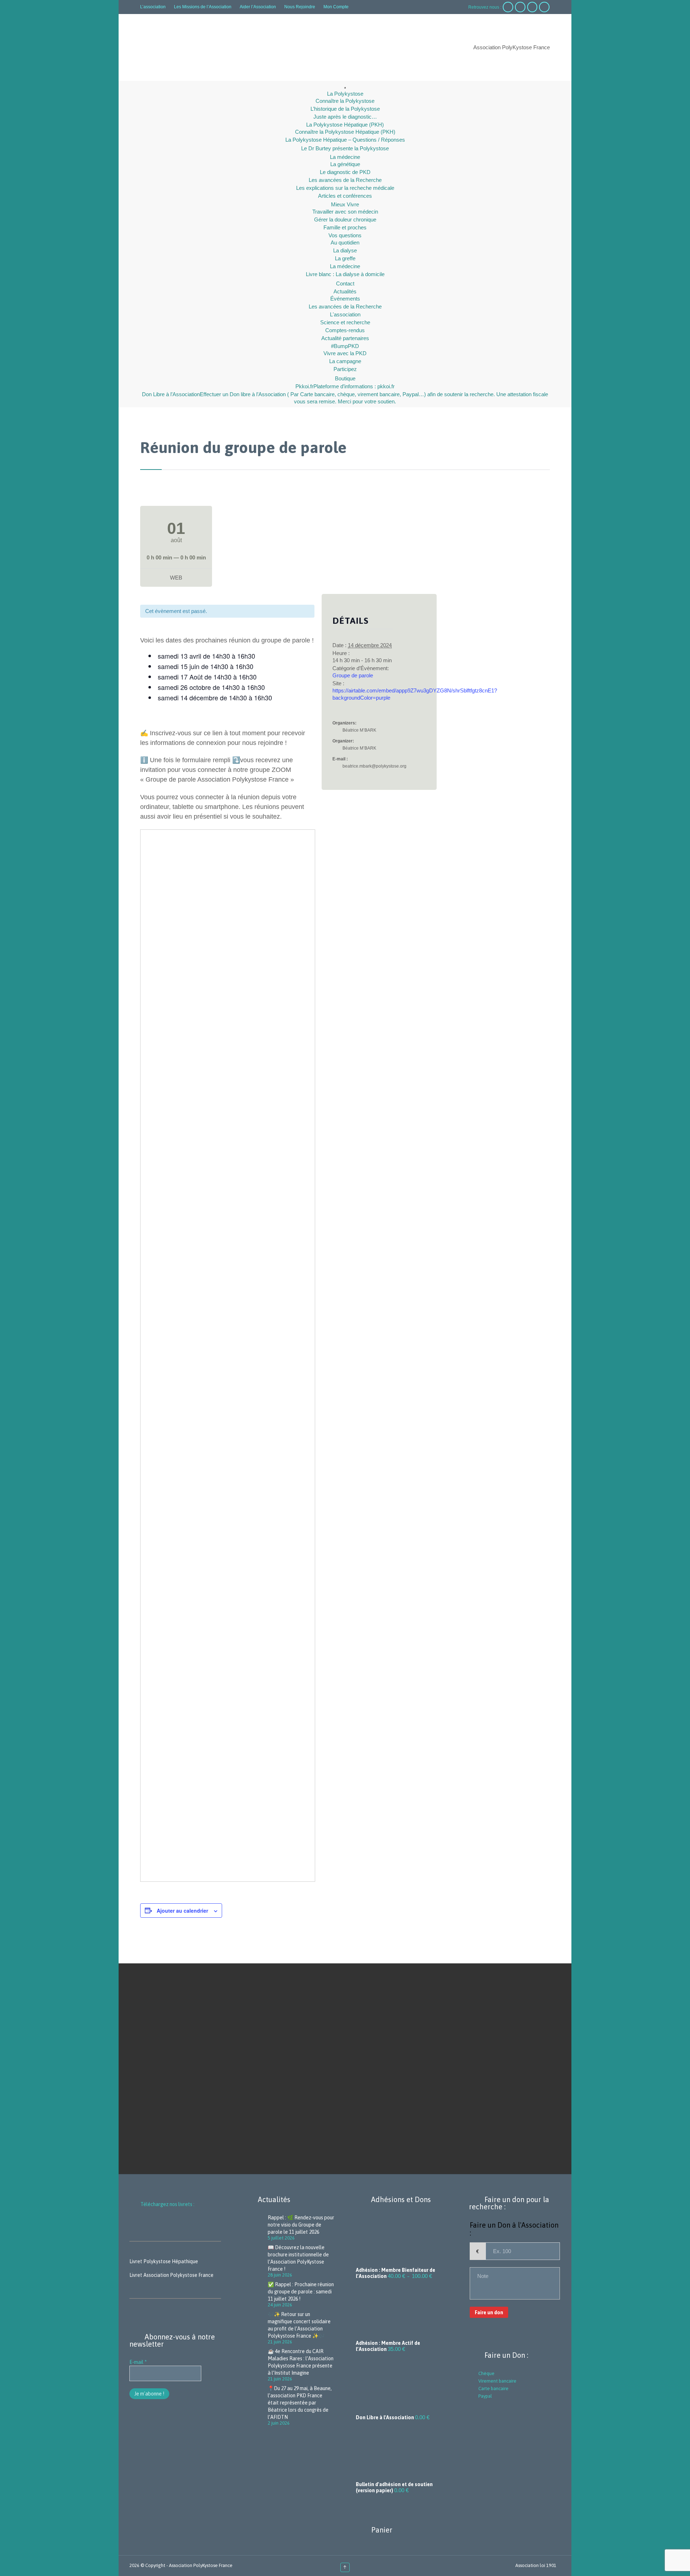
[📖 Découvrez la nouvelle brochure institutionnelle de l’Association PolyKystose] (255, 2261)
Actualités (345, 291)
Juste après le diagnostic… (345, 117)
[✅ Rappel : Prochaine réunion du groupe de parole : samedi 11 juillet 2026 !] (255, 2294)
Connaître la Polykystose (345, 101)
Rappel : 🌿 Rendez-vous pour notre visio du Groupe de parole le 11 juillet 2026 (301, 2225)
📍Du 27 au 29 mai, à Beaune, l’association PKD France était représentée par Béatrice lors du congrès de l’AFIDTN (300, 2403)
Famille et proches (345, 227)
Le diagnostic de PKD (345, 172)
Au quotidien (345, 242)
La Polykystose (345, 94)
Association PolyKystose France (201, 2565)
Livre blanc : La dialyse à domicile (345, 274)
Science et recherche (345, 322)
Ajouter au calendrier (182, 1911)
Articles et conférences (345, 196)
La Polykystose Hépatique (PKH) (345, 125)
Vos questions (345, 235)
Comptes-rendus (345, 330)
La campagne (345, 361)
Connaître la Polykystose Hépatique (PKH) (345, 132)
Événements (345, 299)
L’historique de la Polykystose (345, 109)
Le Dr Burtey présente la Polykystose (345, 148)
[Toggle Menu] (345, 88)
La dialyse (345, 250)
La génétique (345, 164)
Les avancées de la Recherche (345, 180)
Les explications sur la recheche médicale (345, 188)
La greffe (345, 258)
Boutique (345, 378)
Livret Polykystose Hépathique (164, 2261)
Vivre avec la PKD (345, 353)
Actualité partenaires (345, 338)
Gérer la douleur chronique (345, 219)
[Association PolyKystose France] (203, 48)
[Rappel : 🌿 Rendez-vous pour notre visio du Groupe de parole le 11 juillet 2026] (255, 2227)
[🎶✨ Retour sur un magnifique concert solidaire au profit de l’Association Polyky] (255, 2328)
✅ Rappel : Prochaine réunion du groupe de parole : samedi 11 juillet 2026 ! (301, 2292)
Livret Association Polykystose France (171, 2275)
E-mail (138, 2362)
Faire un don (489, 2312)
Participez (345, 369)
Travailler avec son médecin (345, 212)
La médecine (345, 157)
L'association (345, 314)
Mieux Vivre (345, 204)
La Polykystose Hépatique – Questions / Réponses (345, 140)
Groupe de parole (353, 675)
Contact (345, 283)
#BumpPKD (345, 346)
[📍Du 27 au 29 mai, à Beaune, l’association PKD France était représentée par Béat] (255, 2405)
